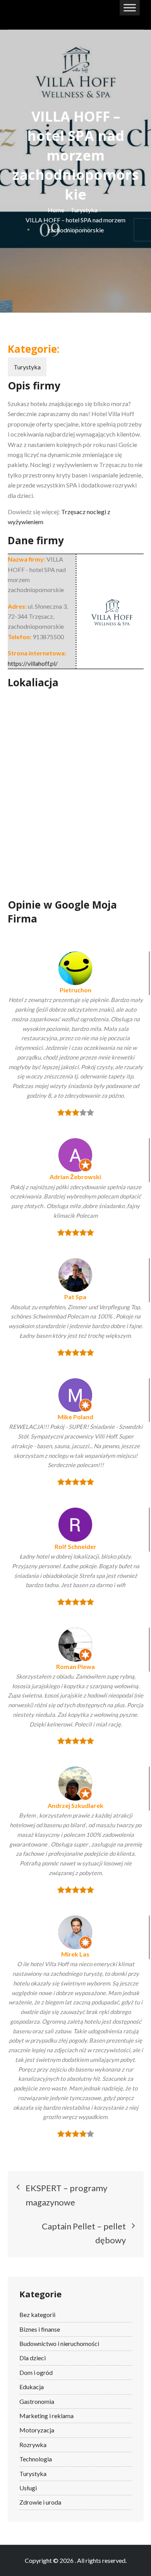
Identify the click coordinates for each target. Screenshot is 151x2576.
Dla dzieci (33, 2358)
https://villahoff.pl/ (33, 663)
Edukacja (32, 2387)
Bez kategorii (37, 2315)
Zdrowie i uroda (40, 2502)
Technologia (36, 2459)
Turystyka (27, 367)
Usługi (28, 2488)
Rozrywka (33, 2445)
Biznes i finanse (40, 2329)
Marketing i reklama (46, 2416)
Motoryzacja (37, 2430)
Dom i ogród (36, 2372)
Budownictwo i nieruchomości (59, 2343)
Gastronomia (37, 2401)
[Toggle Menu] (130, 8)
